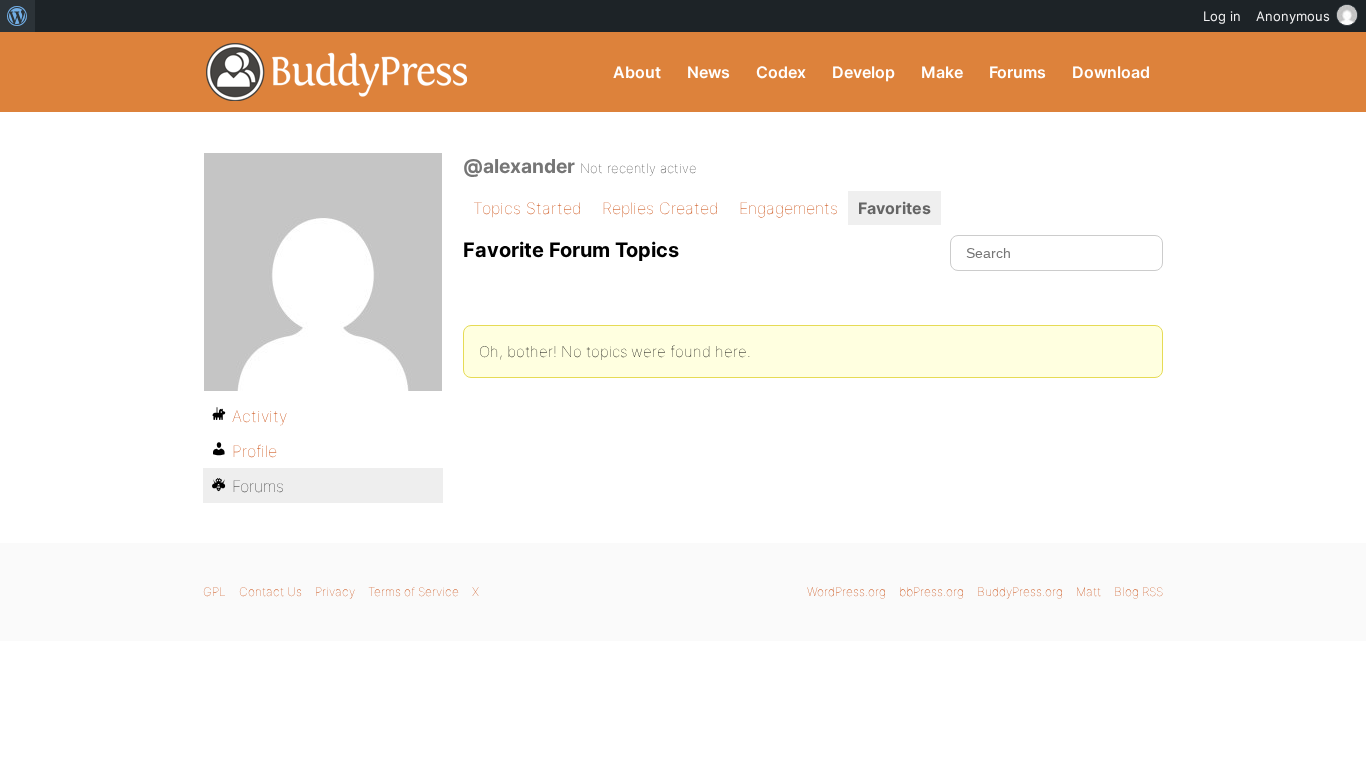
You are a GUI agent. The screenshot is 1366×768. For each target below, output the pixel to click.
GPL (214, 591)
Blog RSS (1138, 591)
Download (1111, 72)
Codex (781, 72)
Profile (254, 451)
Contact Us (270, 591)
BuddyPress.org (337, 72)
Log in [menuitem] (1222, 16)
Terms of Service (413, 591)
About (637, 72)
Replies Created (660, 208)
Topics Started (527, 208)
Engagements (788, 208)
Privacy (335, 591)
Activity (259, 416)
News (708, 72)
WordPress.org (846, 591)
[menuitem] (17, 16)
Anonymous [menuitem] (1293, 16)
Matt (1088, 591)
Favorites (894, 208)
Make (942, 72)
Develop (863, 72)
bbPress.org (931, 591)
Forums (1017, 72)
